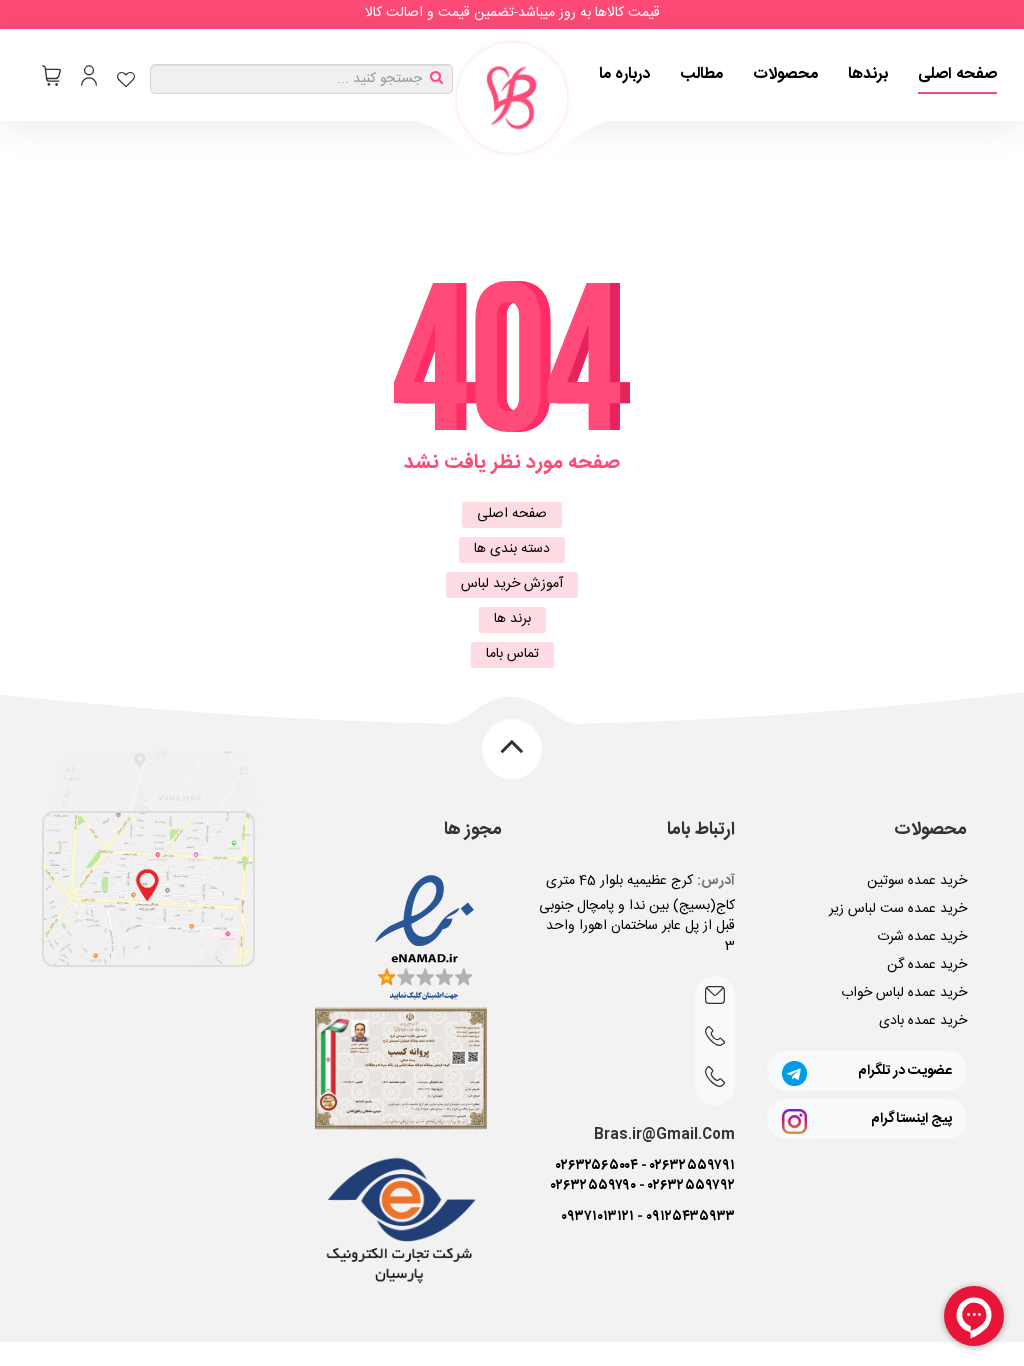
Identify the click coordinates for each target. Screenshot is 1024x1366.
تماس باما (512, 654)
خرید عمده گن (927, 965)
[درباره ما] (148, 889)
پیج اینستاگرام (911, 1119)
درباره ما (624, 74)
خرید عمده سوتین (917, 881)
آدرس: (716, 881)
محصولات (785, 74)
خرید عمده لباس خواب (904, 993)
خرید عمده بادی (923, 1021)
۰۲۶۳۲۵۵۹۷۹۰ (593, 1186)
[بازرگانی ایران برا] (512, 98)
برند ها (512, 619)
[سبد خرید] (51, 76)
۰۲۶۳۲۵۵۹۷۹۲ (691, 1186)
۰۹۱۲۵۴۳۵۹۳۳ (690, 1217)
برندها (868, 74)
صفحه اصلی (957, 74)
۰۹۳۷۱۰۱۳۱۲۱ (597, 1217)
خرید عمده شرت (922, 937)
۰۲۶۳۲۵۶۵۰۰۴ (597, 1166)
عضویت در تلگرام (905, 1071)
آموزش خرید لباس (512, 584)
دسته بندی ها (512, 549)
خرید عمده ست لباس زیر (898, 909)
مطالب (701, 74)
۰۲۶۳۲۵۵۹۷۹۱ (692, 1166)
